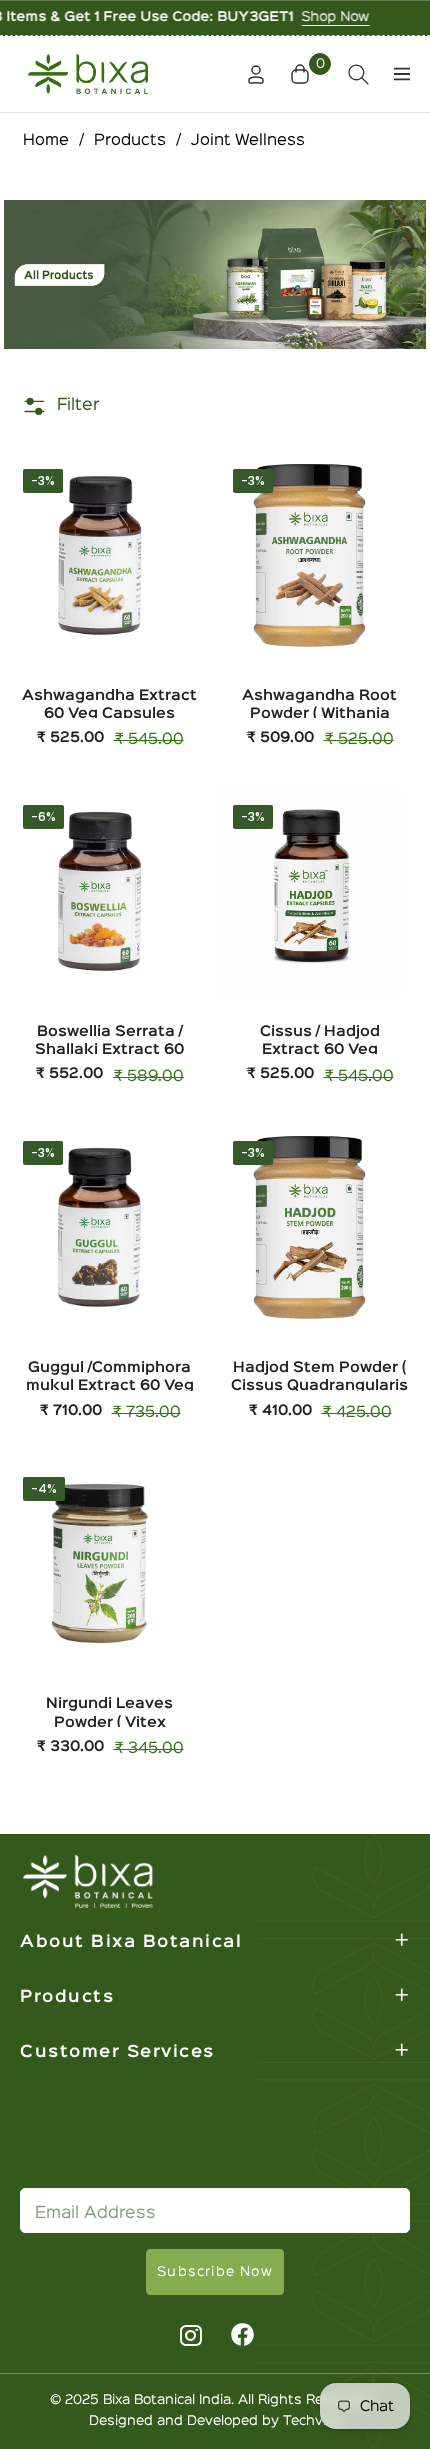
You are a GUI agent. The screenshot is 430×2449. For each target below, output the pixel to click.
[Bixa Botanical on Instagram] (188, 2335)
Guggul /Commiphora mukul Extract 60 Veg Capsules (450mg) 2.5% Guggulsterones (109, 1375)
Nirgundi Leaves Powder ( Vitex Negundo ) (109, 1711)
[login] (248, 74)
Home (46, 141)
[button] (303, 74)
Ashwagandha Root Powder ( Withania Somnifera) (319, 703)
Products (130, 141)
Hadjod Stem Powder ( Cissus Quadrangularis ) (319, 1375)
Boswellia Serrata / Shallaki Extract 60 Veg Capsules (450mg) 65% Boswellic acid (109, 1039)
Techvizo (312, 2421)
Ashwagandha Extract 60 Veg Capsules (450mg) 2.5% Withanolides (109, 703)
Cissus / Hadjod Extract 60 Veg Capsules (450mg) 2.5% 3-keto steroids (319, 1039)
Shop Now (288, 17)
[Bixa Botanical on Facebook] (243, 2335)
